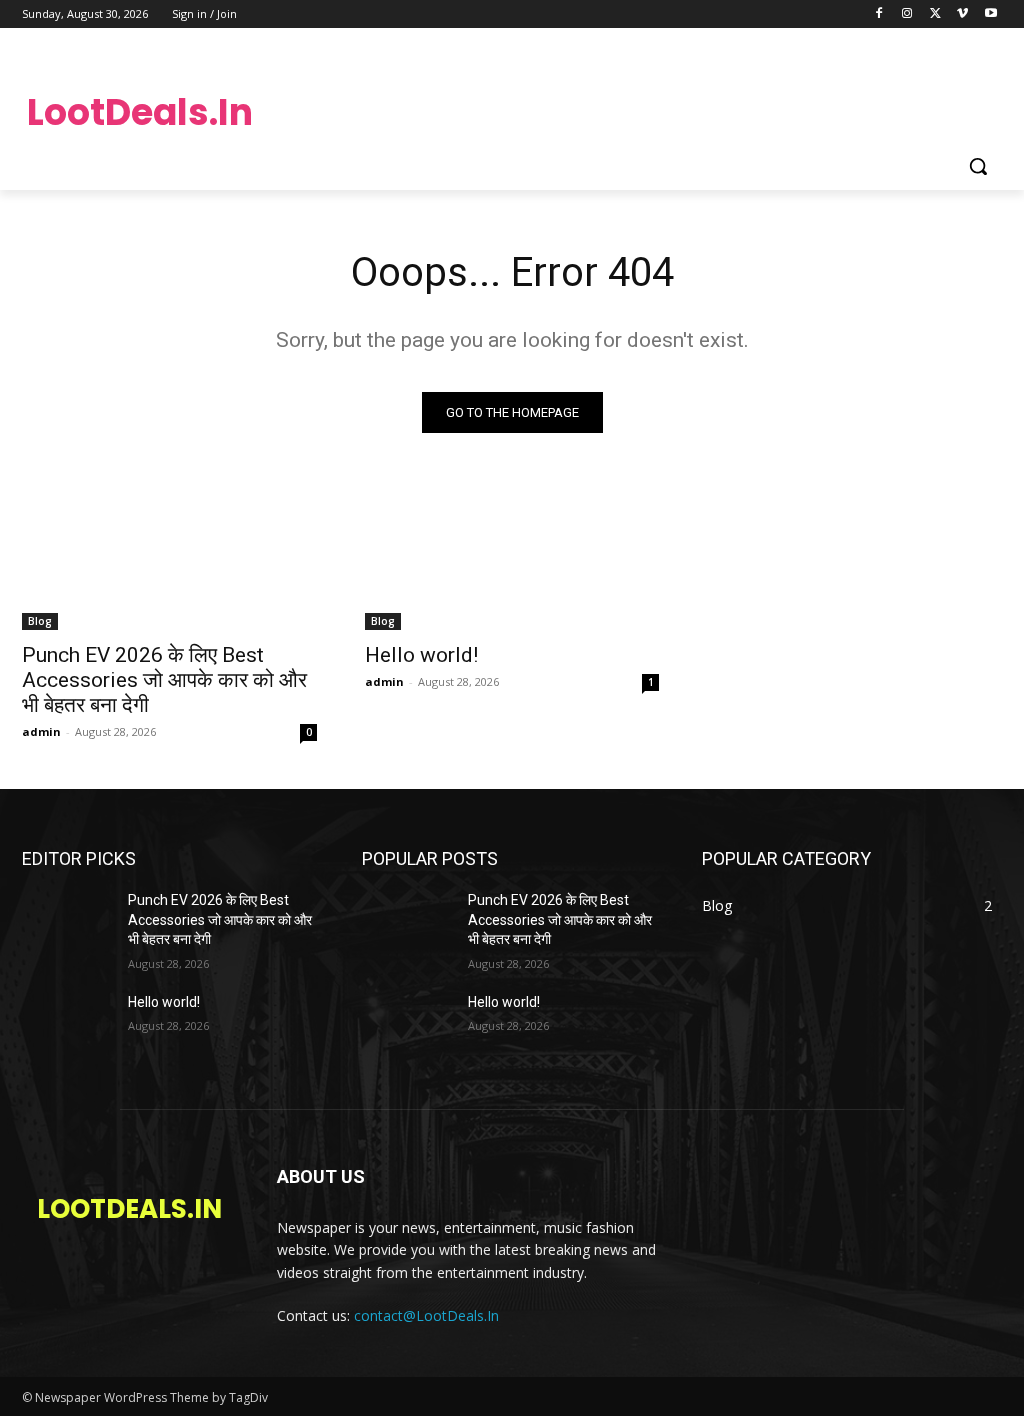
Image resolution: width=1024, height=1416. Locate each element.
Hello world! (421, 655)
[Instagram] (907, 14)
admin (41, 731)
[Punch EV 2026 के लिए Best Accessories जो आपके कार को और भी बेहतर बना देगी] (169, 556)
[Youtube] (990, 14)
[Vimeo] (962, 14)
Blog (40, 621)
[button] (978, 166)
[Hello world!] (512, 556)
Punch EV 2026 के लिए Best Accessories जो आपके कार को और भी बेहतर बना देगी (164, 680)
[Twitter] (935, 14)
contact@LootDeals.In (426, 1315)
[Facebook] (879, 14)
